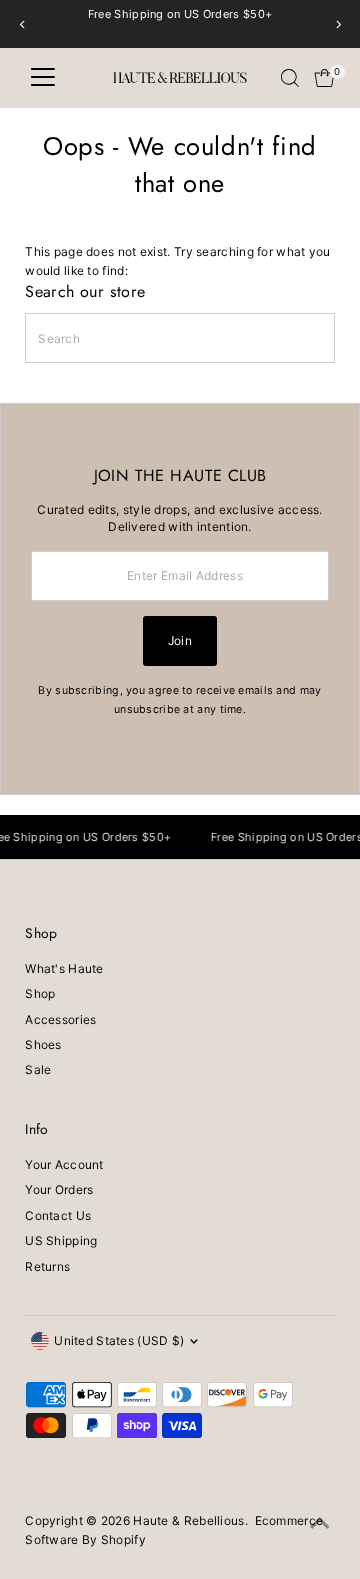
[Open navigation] (43, 78)
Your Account (64, 1164)
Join (180, 640)
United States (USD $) (119, 1340)
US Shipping (61, 1240)
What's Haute (64, 968)
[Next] (337, 24)
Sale (38, 1069)
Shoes (43, 1044)
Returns (47, 1266)
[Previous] (22, 24)
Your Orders (59, 1189)
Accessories (60, 1019)
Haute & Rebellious (188, 1520)
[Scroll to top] (320, 1524)
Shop (40, 993)
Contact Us (58, 1215)
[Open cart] (324, 78)
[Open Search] (290, 78)
